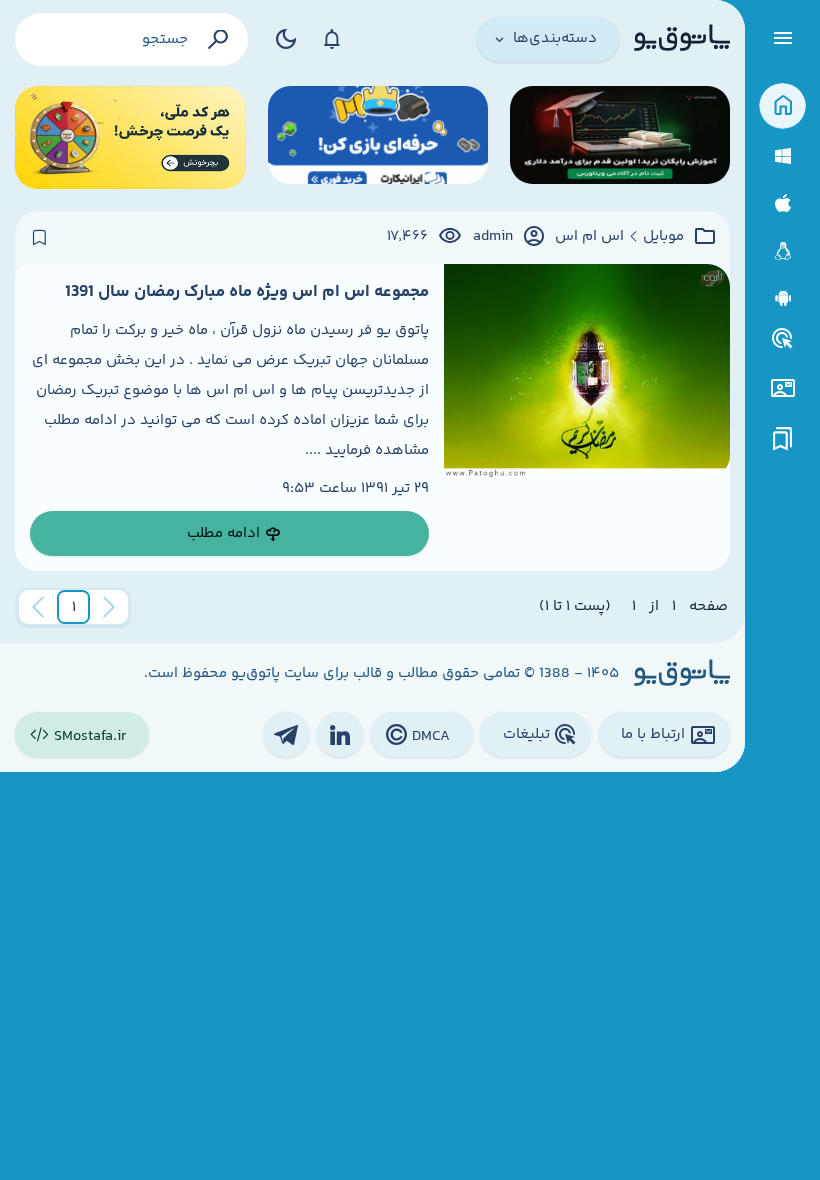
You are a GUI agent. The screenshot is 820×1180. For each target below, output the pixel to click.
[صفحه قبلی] (109, 607)
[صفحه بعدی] (38, 607)
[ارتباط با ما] (782, 388)
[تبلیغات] (783, 339)
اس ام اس (589, 237)
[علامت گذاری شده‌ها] (783, 439)
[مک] (782, 203)
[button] (74, 607)
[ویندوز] (782, 156)
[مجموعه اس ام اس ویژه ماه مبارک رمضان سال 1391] (587, 418)
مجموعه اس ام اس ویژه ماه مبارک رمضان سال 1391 (247, 292)
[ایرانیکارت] (378, 137)
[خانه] (782, 106)
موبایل (663, 237)
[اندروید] (782, 298)
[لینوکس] (782, 251)
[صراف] (130, 137)
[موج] (620, 137)
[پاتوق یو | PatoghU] (682, 39)
